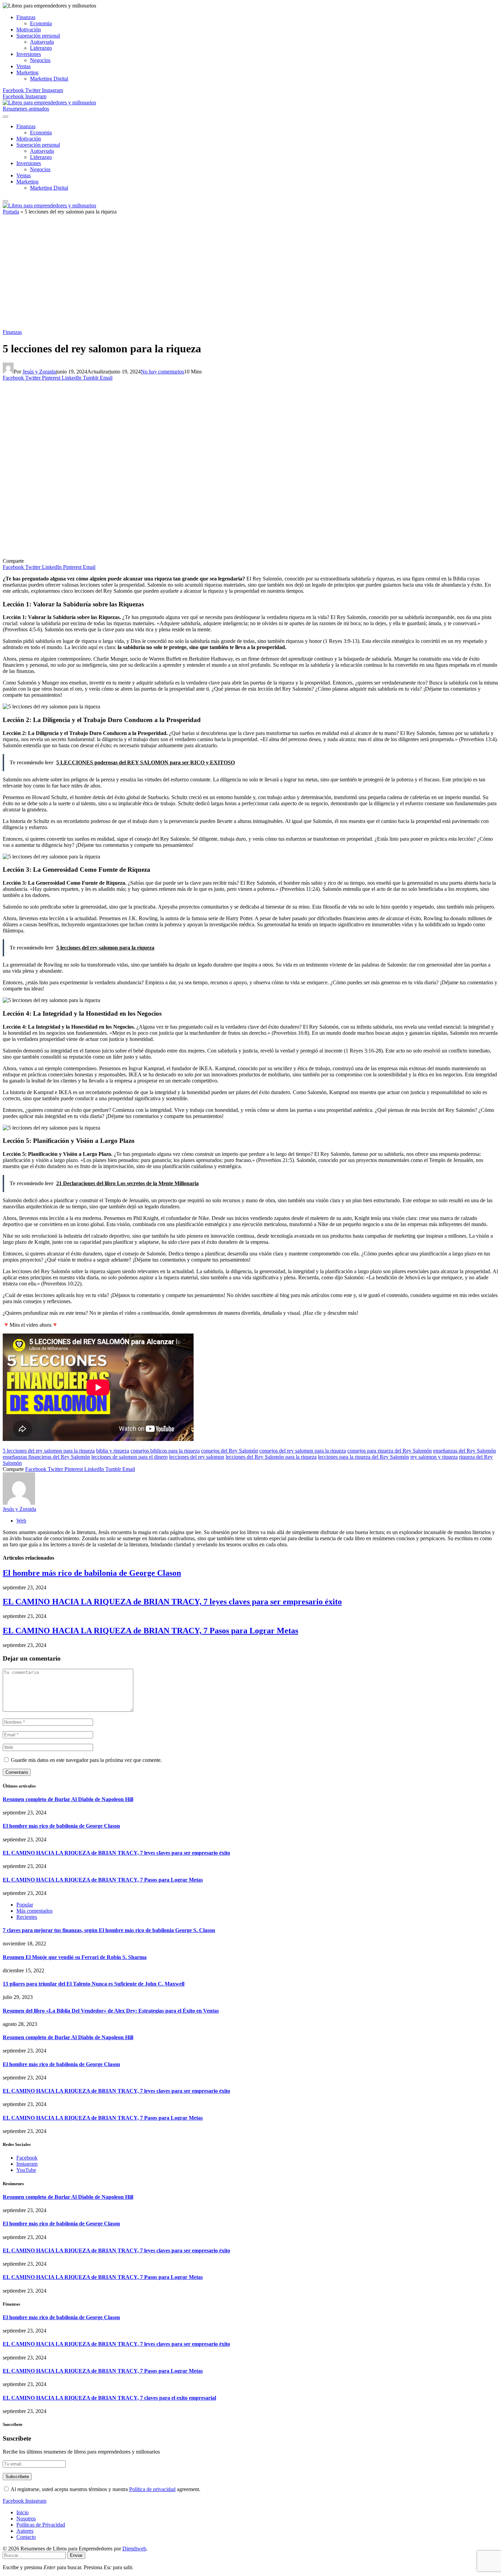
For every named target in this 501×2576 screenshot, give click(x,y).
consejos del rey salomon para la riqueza (303, 1451)
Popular (25, 1905)
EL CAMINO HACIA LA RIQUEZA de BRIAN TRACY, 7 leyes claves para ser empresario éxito (172, 1602)
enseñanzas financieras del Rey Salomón (46, 1457)
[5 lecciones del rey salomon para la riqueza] (137, 555)
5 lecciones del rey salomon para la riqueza (49, 1451)
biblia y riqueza (113, 1451)
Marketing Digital (49, 79)
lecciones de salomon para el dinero (130, 1457)
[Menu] (5, 117)
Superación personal (38, 36)
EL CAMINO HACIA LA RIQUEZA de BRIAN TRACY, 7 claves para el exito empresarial (109, 2398)
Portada (11, 212)
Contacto (26, 2537)
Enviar (76, 2555)
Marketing (27, 72)
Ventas (24, 66)
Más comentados (34, 1911)
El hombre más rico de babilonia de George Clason (92, 1573)
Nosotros (26, 2519)
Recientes (27, 1917)
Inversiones (29, 54)
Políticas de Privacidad (41, 2525)
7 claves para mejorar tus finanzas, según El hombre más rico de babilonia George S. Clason (109, 1930)
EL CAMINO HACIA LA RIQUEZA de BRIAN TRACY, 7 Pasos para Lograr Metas (150, 1631)
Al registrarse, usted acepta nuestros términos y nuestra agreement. (105, 2489)
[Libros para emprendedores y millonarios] (49, 102)
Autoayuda (42, 42)
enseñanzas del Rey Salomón (465, 1451)
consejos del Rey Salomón (230, 1451)
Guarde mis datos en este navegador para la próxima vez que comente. (86, 1760)
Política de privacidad (152, 2489)
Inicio (22, 2512)
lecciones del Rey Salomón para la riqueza (271, 1457)
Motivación (29, 30)
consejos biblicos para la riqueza (165, 1451)
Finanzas (26, 17)
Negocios (40, 60)
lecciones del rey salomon (197, 1457)
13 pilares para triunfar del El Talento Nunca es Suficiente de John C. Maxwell (94, 1984)
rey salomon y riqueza (434, 1457)
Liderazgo (41, 48)
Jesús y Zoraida (39, 372)
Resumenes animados (26, 109)
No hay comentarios (162, 372)
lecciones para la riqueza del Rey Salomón (363, 1457)
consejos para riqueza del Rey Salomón (390, 1451)
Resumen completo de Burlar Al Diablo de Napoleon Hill (68, 1799)
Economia (41, 23)
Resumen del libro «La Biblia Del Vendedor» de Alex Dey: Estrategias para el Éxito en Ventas (111, 2011)
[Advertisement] (250, 275)
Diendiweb (134, 2549)
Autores (25, 2531)
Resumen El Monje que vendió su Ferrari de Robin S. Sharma (75, 1957)
